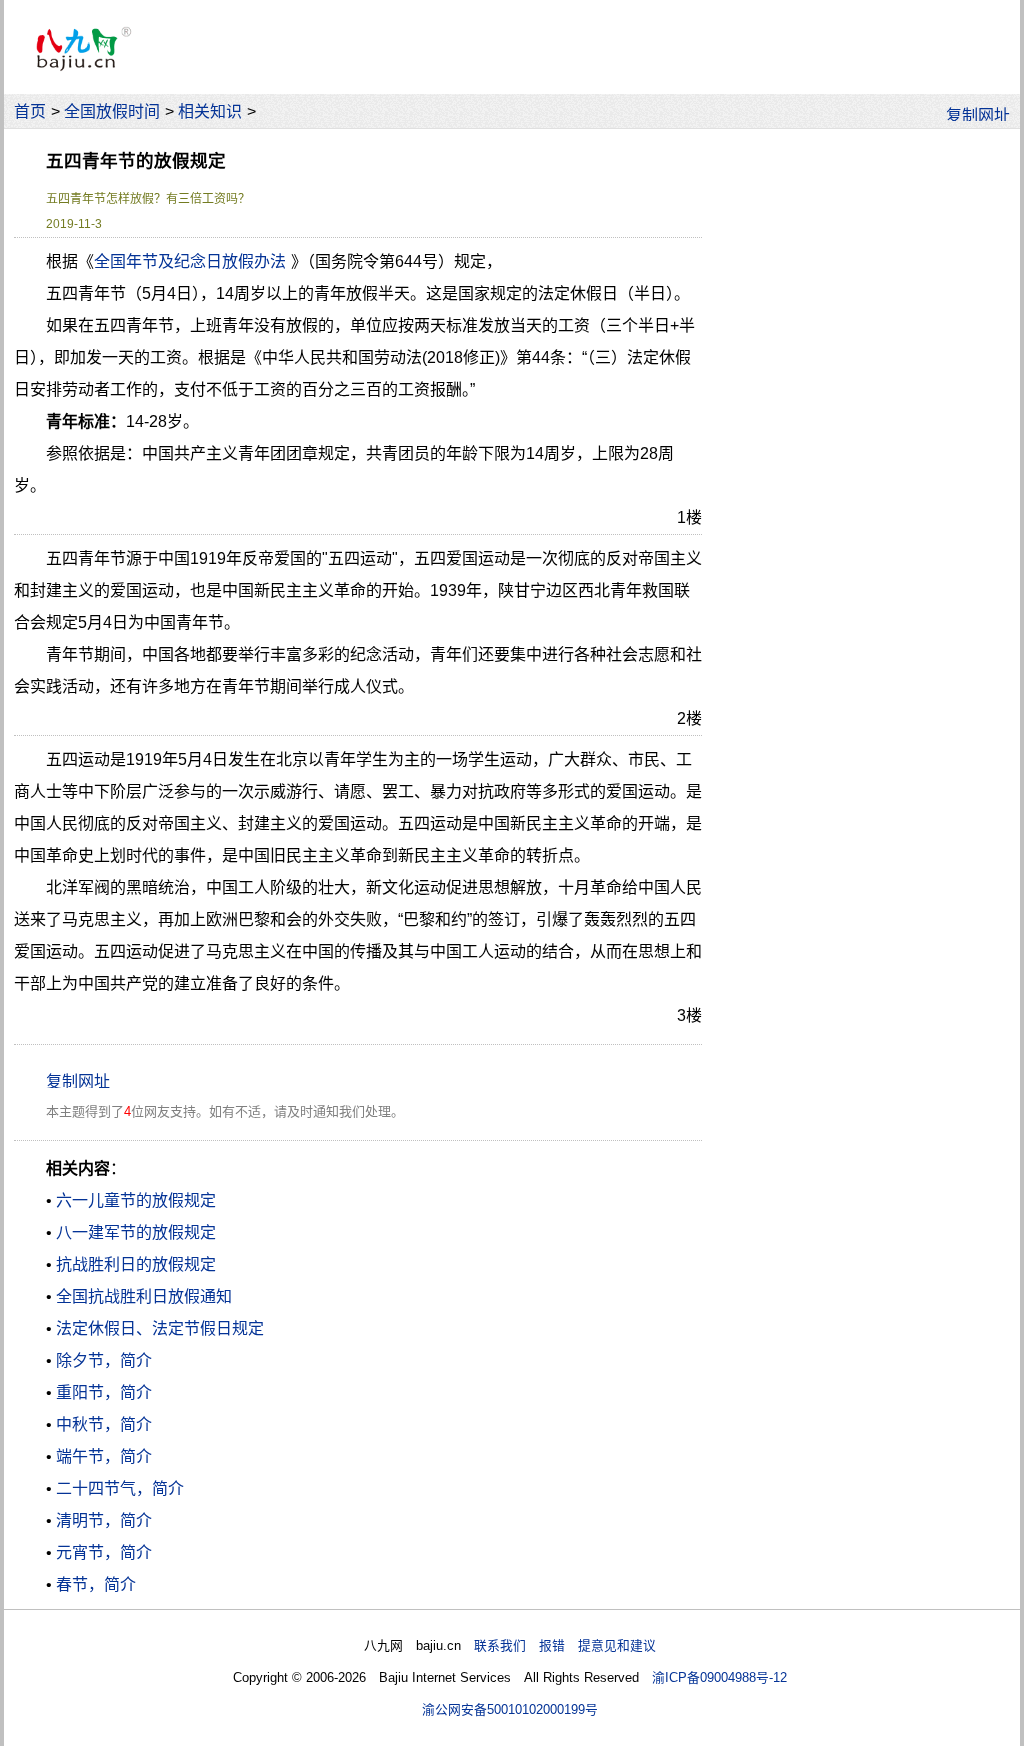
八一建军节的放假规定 (136, 1232)
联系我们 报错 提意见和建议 (565, 1645)
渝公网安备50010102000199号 (510, 1709)
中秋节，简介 (104, 1424)
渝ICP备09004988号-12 (719, 1677)
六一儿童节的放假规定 (136, 1200)
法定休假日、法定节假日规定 (160, 1328)
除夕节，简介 (104, 1360)
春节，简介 (96, 1584)
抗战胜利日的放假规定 (136, 1264)
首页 (30, 111)
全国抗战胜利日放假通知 (144, 1296)
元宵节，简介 (104, 1552)
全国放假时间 (112, 111)
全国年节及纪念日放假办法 (190, 261)
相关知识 (210, 111)
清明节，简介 (104, 1520)
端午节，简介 (104, 1456)
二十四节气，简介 (120, 1488)
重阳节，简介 (104, 1392)
